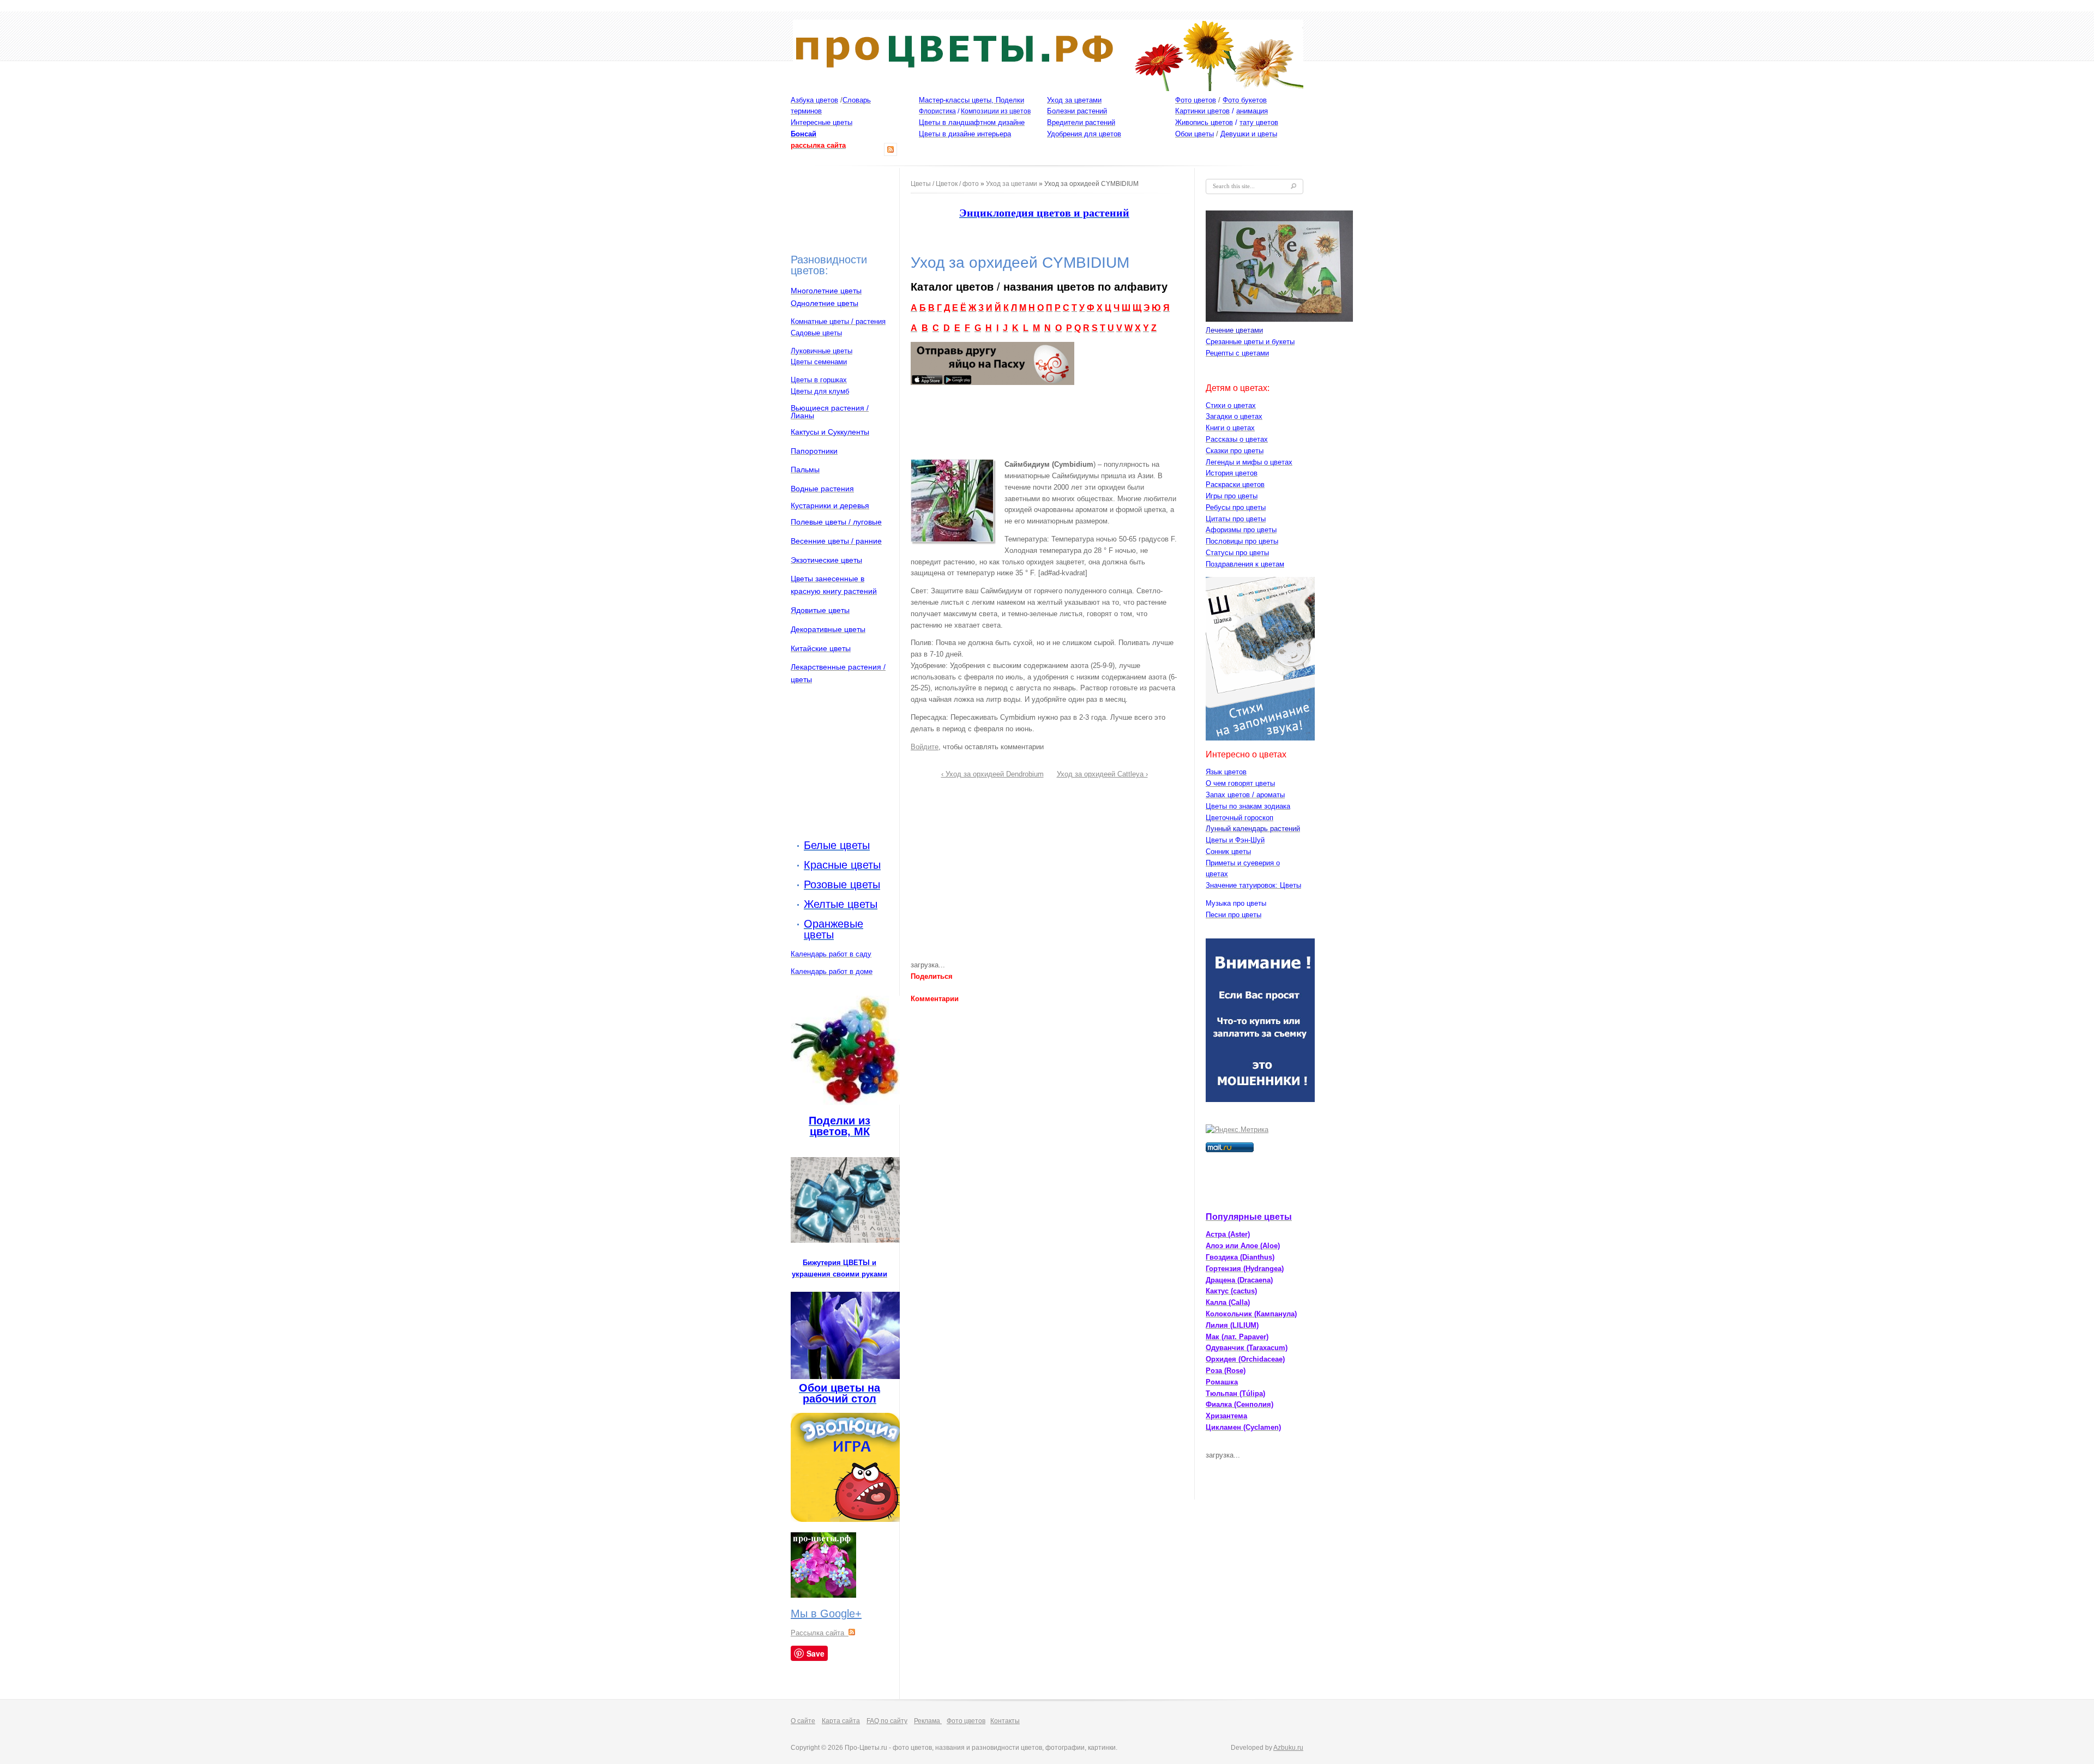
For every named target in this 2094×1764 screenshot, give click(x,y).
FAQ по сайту (887, 1721)
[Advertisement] (834, 210)
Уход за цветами (1012, 184)
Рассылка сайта (820, 1633)
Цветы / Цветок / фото (945, 184)
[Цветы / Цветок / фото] (1048, 89)
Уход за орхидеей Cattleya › (1102, 774)
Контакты (1005, 1721)
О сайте (803, 1721)
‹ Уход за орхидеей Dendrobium (992, 774)
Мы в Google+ (826, 1614)
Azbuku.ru (1288, 1748)
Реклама (928, 1721)
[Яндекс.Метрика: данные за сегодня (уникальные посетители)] (1237, 1130)
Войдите (925, 747)
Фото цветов (966, 1721)
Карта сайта (841, 1721)
